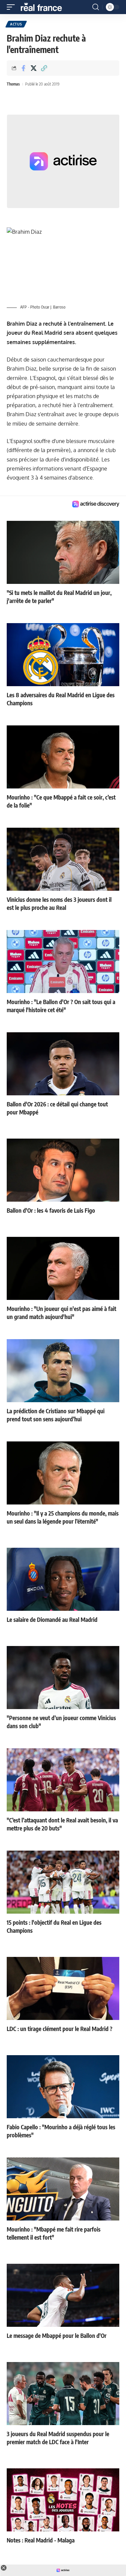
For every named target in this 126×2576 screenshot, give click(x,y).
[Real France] (44, 7)
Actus (16, 24)
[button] (12, 7)
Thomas (13, 84)
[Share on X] (34, 68)
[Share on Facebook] (23, 68)
